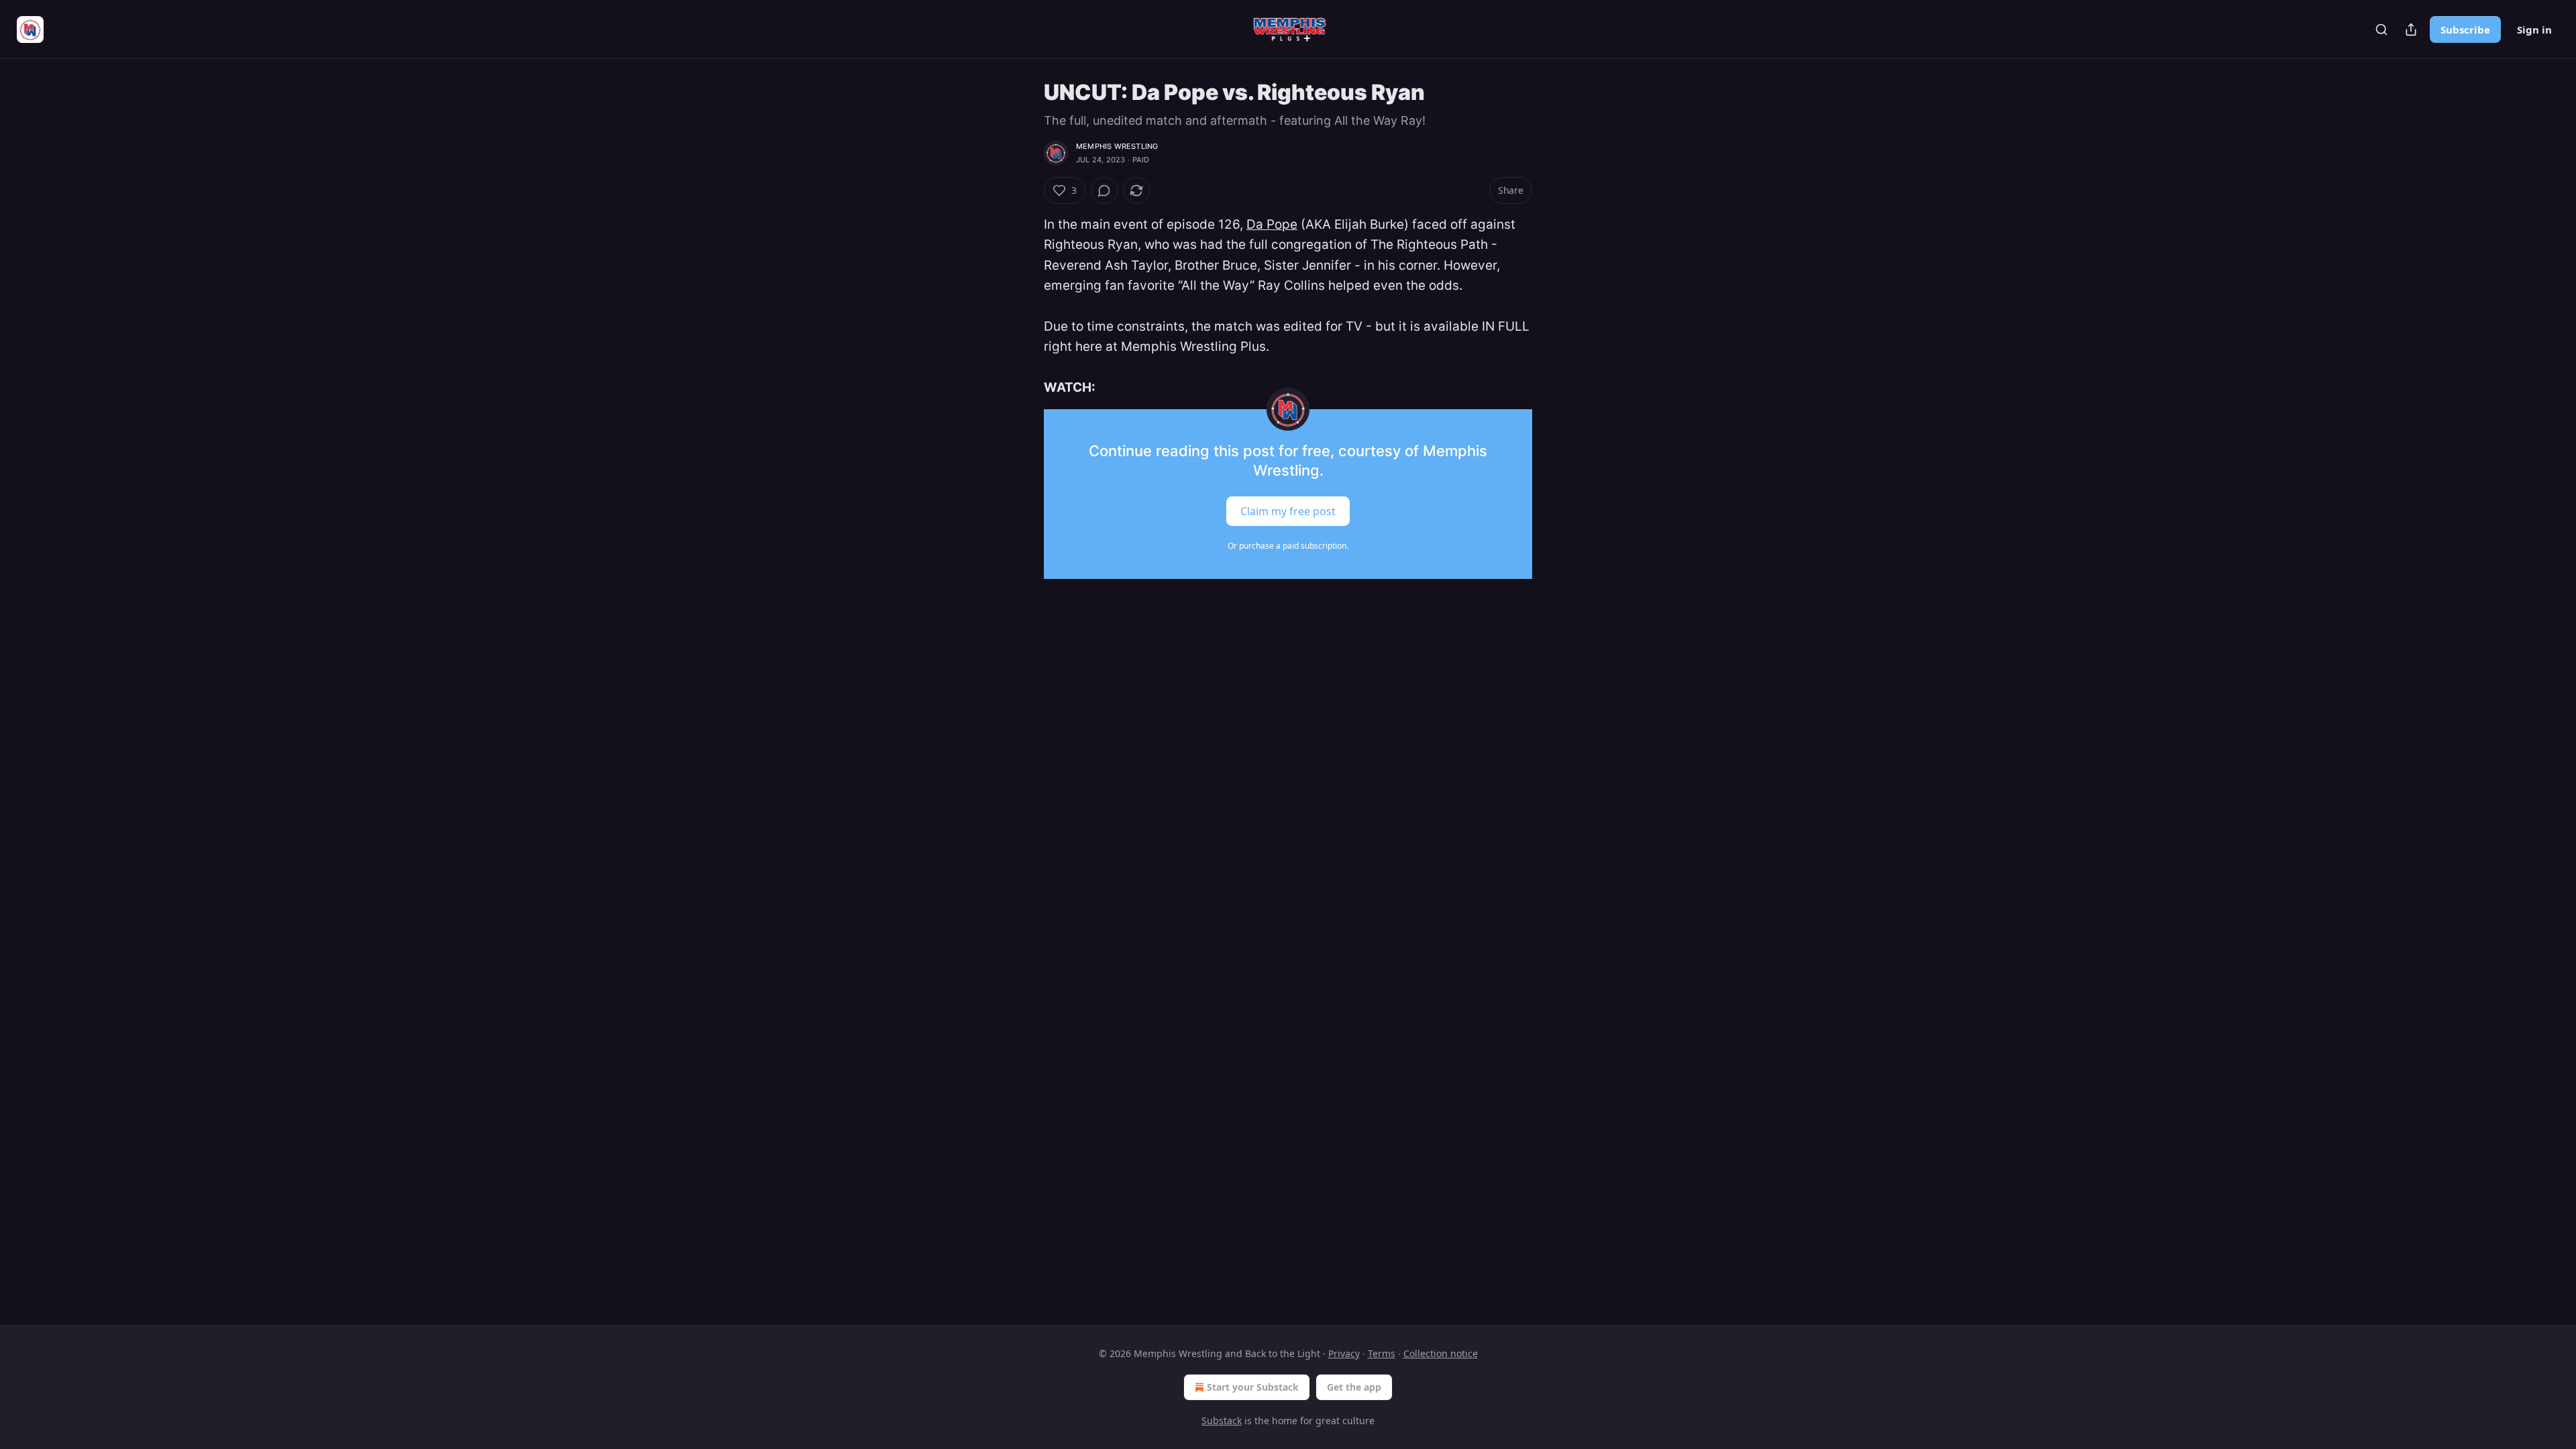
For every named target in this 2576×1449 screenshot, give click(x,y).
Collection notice (1441, 1353)
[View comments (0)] (1104, 191)
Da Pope (1272, 224)
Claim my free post (1288, 511)
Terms (1382, 1353)
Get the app (1354, 1387)
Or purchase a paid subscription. (1288, 546)
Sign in (2534, 30)
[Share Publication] (2411, 30)
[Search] (2381, 30)
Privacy (1344, 1353)
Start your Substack (1253, 1387)
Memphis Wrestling (1117, 146)
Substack (1222, 1420)
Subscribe (2465, 30)
